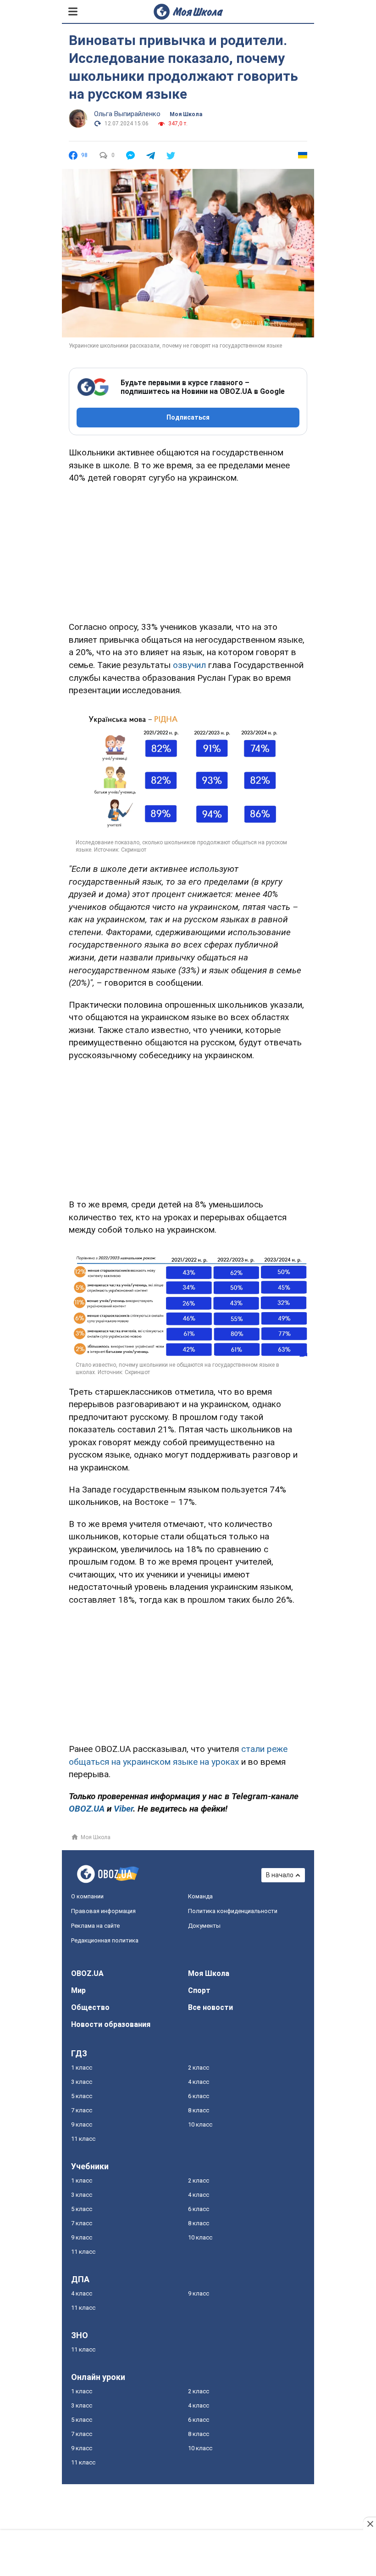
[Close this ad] (370, 2524)
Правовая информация (103, 1911)
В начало (280, 1875)
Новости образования (111, 2024)
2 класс (199, 2068)
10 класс (200, 2124)
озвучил (189, 665)
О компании (87, 1896)
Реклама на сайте (95, 1926)
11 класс (83, 2139)
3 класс (82, 2082)
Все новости (210, 2007)
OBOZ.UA (87, 1973)
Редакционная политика (105, 1940)
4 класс (199, 2082)
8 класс (199, 2110)
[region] (188, 551)
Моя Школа (186, 114)
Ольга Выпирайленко (127, 114)
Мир (78, 1990)
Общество (90, 2007)
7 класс (82, 2110)
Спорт (199, 1990)
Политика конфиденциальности (233, 1911)
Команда (200, 1896)
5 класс (82, 2096)
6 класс (199, 2096)
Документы (204, 1926)
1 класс (82, 2068)
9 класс (82, 2124)
